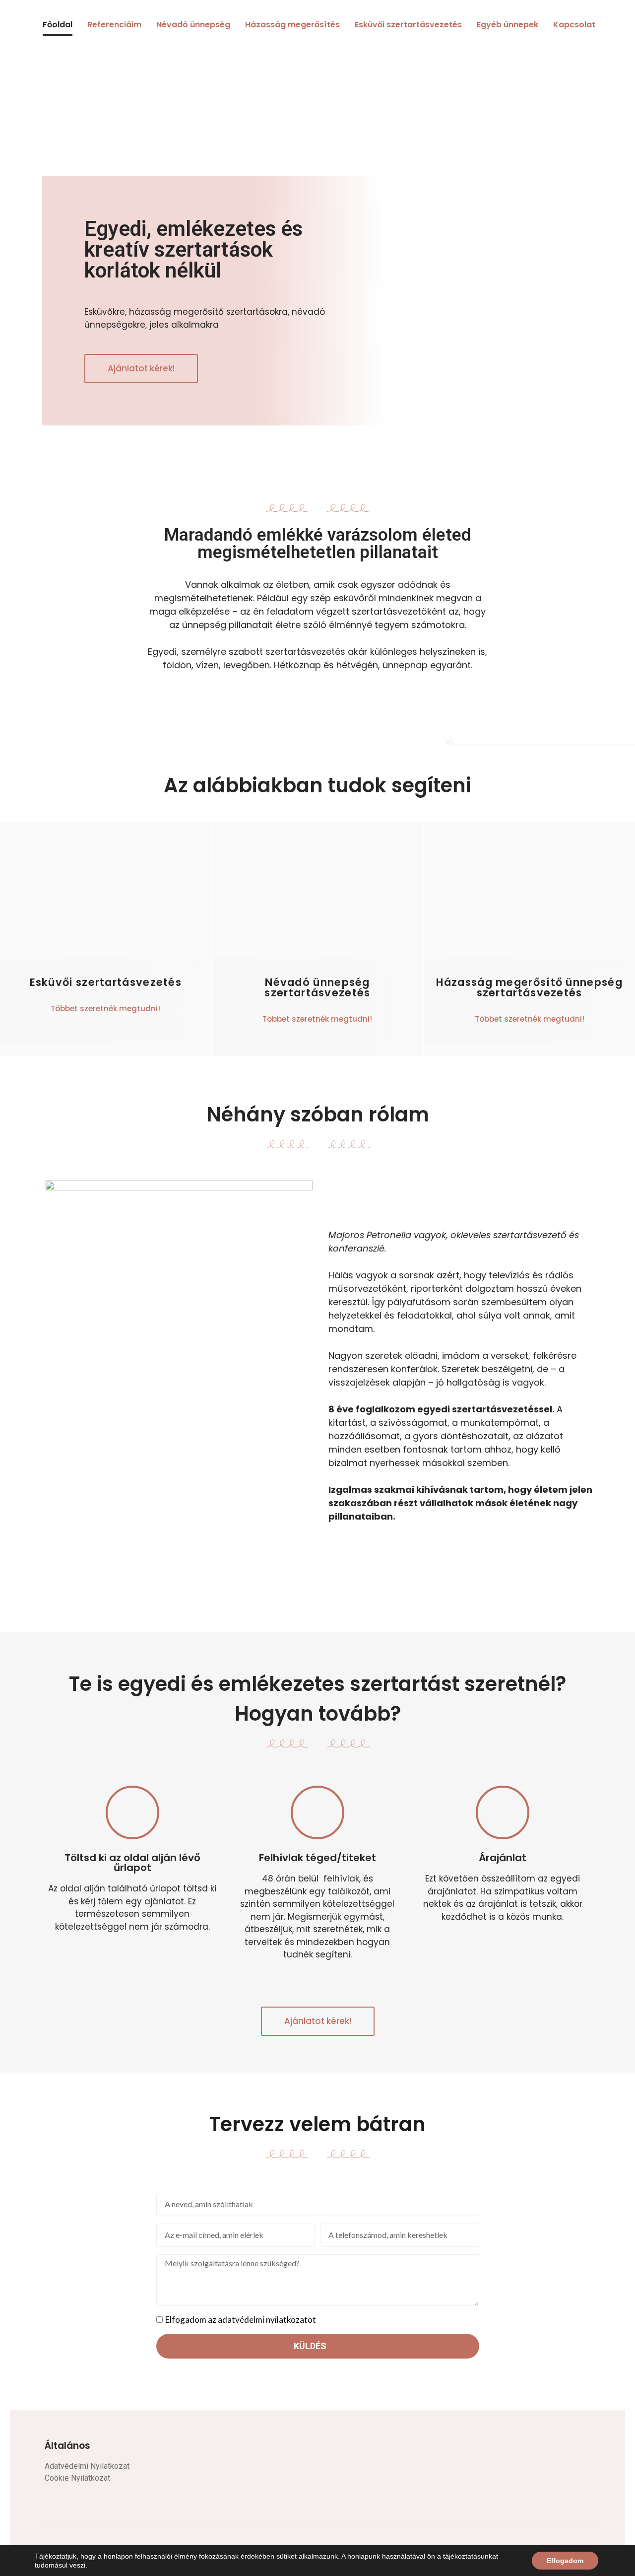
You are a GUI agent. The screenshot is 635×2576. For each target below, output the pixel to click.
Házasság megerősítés (292, 25)
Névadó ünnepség (193, 25)
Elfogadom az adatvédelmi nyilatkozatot (241, 2320)
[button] (141, 369)
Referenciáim (114, 25)
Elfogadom (565, 2561)
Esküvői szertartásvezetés (408, 25)
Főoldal (58, 25)
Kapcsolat (574, 25)
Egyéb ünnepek (508, 25)
